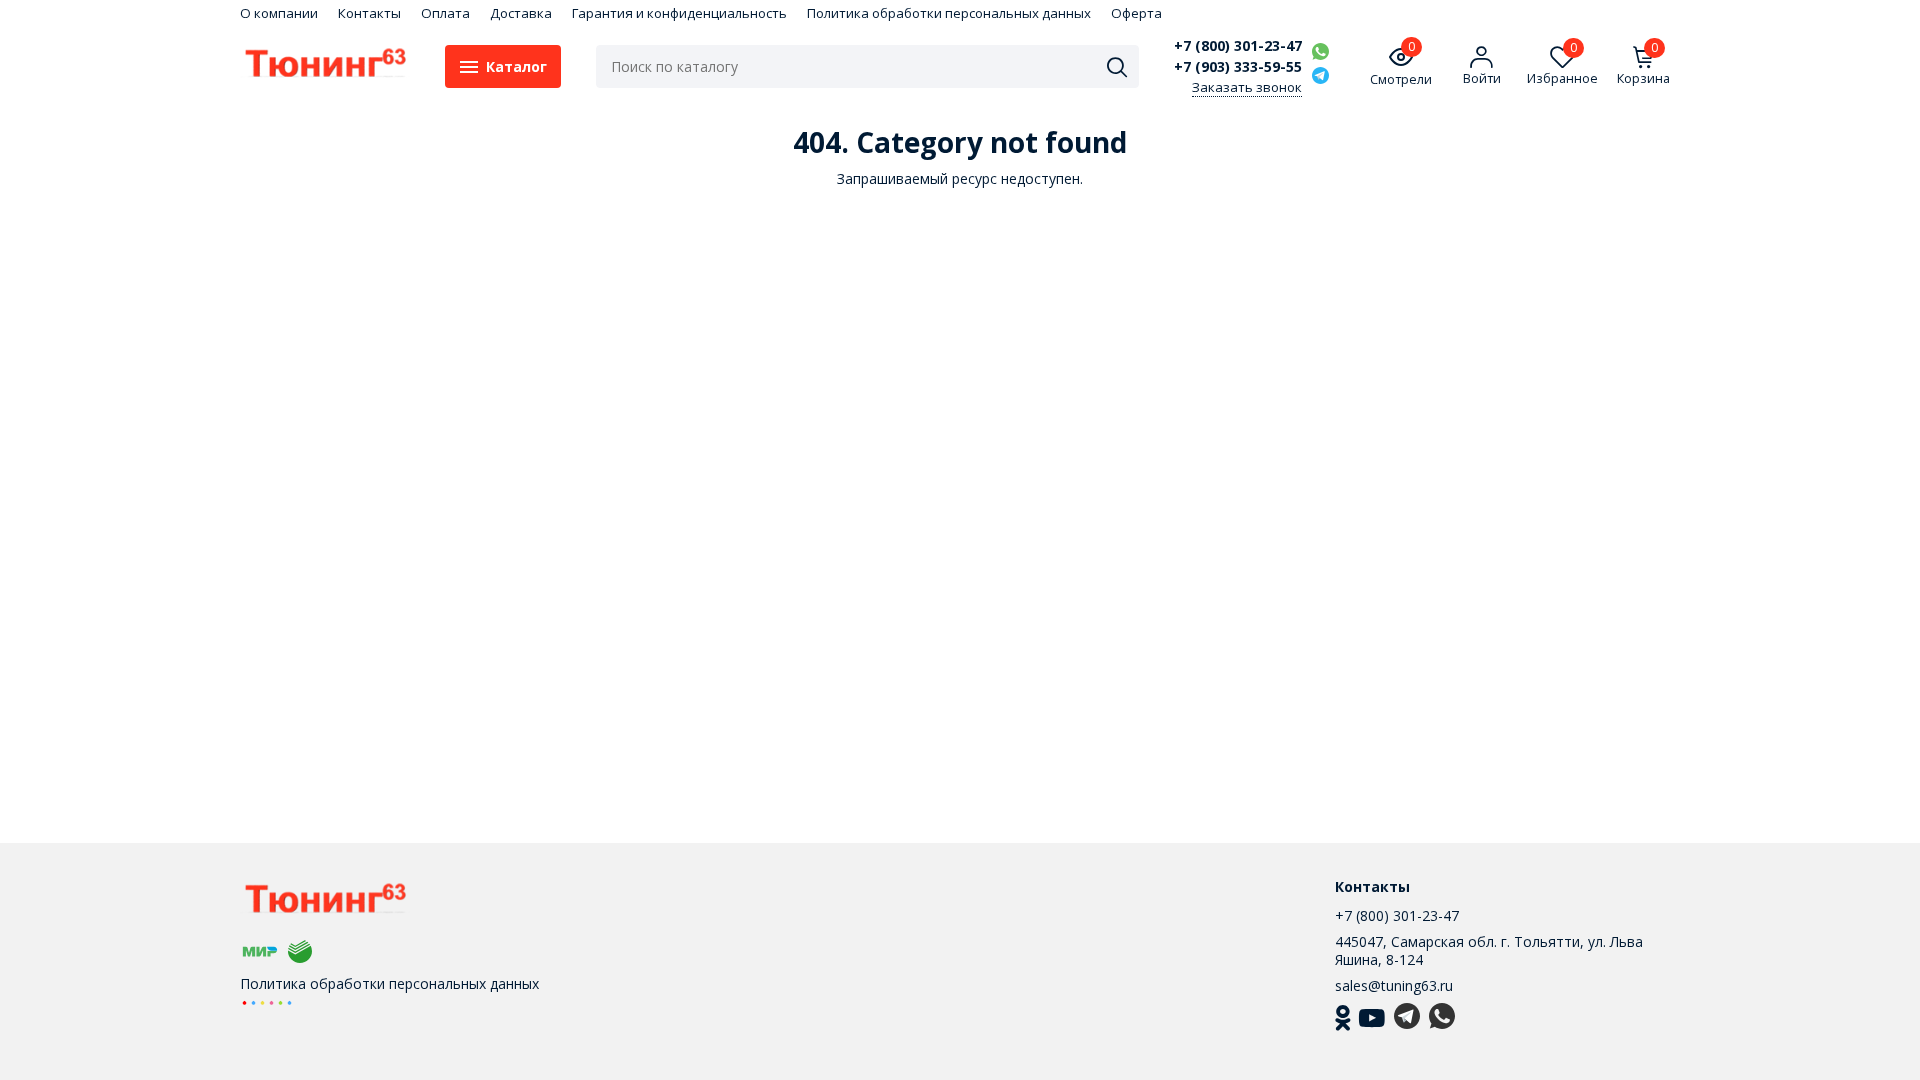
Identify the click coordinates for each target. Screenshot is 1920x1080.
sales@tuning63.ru (1394, 985)
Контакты (369, 13)
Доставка (521, 13)
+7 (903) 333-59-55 (1238, 67)
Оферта (1136, 13)
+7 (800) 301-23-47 (1238, 46)
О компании (279, 13)
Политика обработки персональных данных (949, 13)
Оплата (445, 13)
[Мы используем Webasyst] (267, 1001)
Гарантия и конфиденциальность (679, 13)
